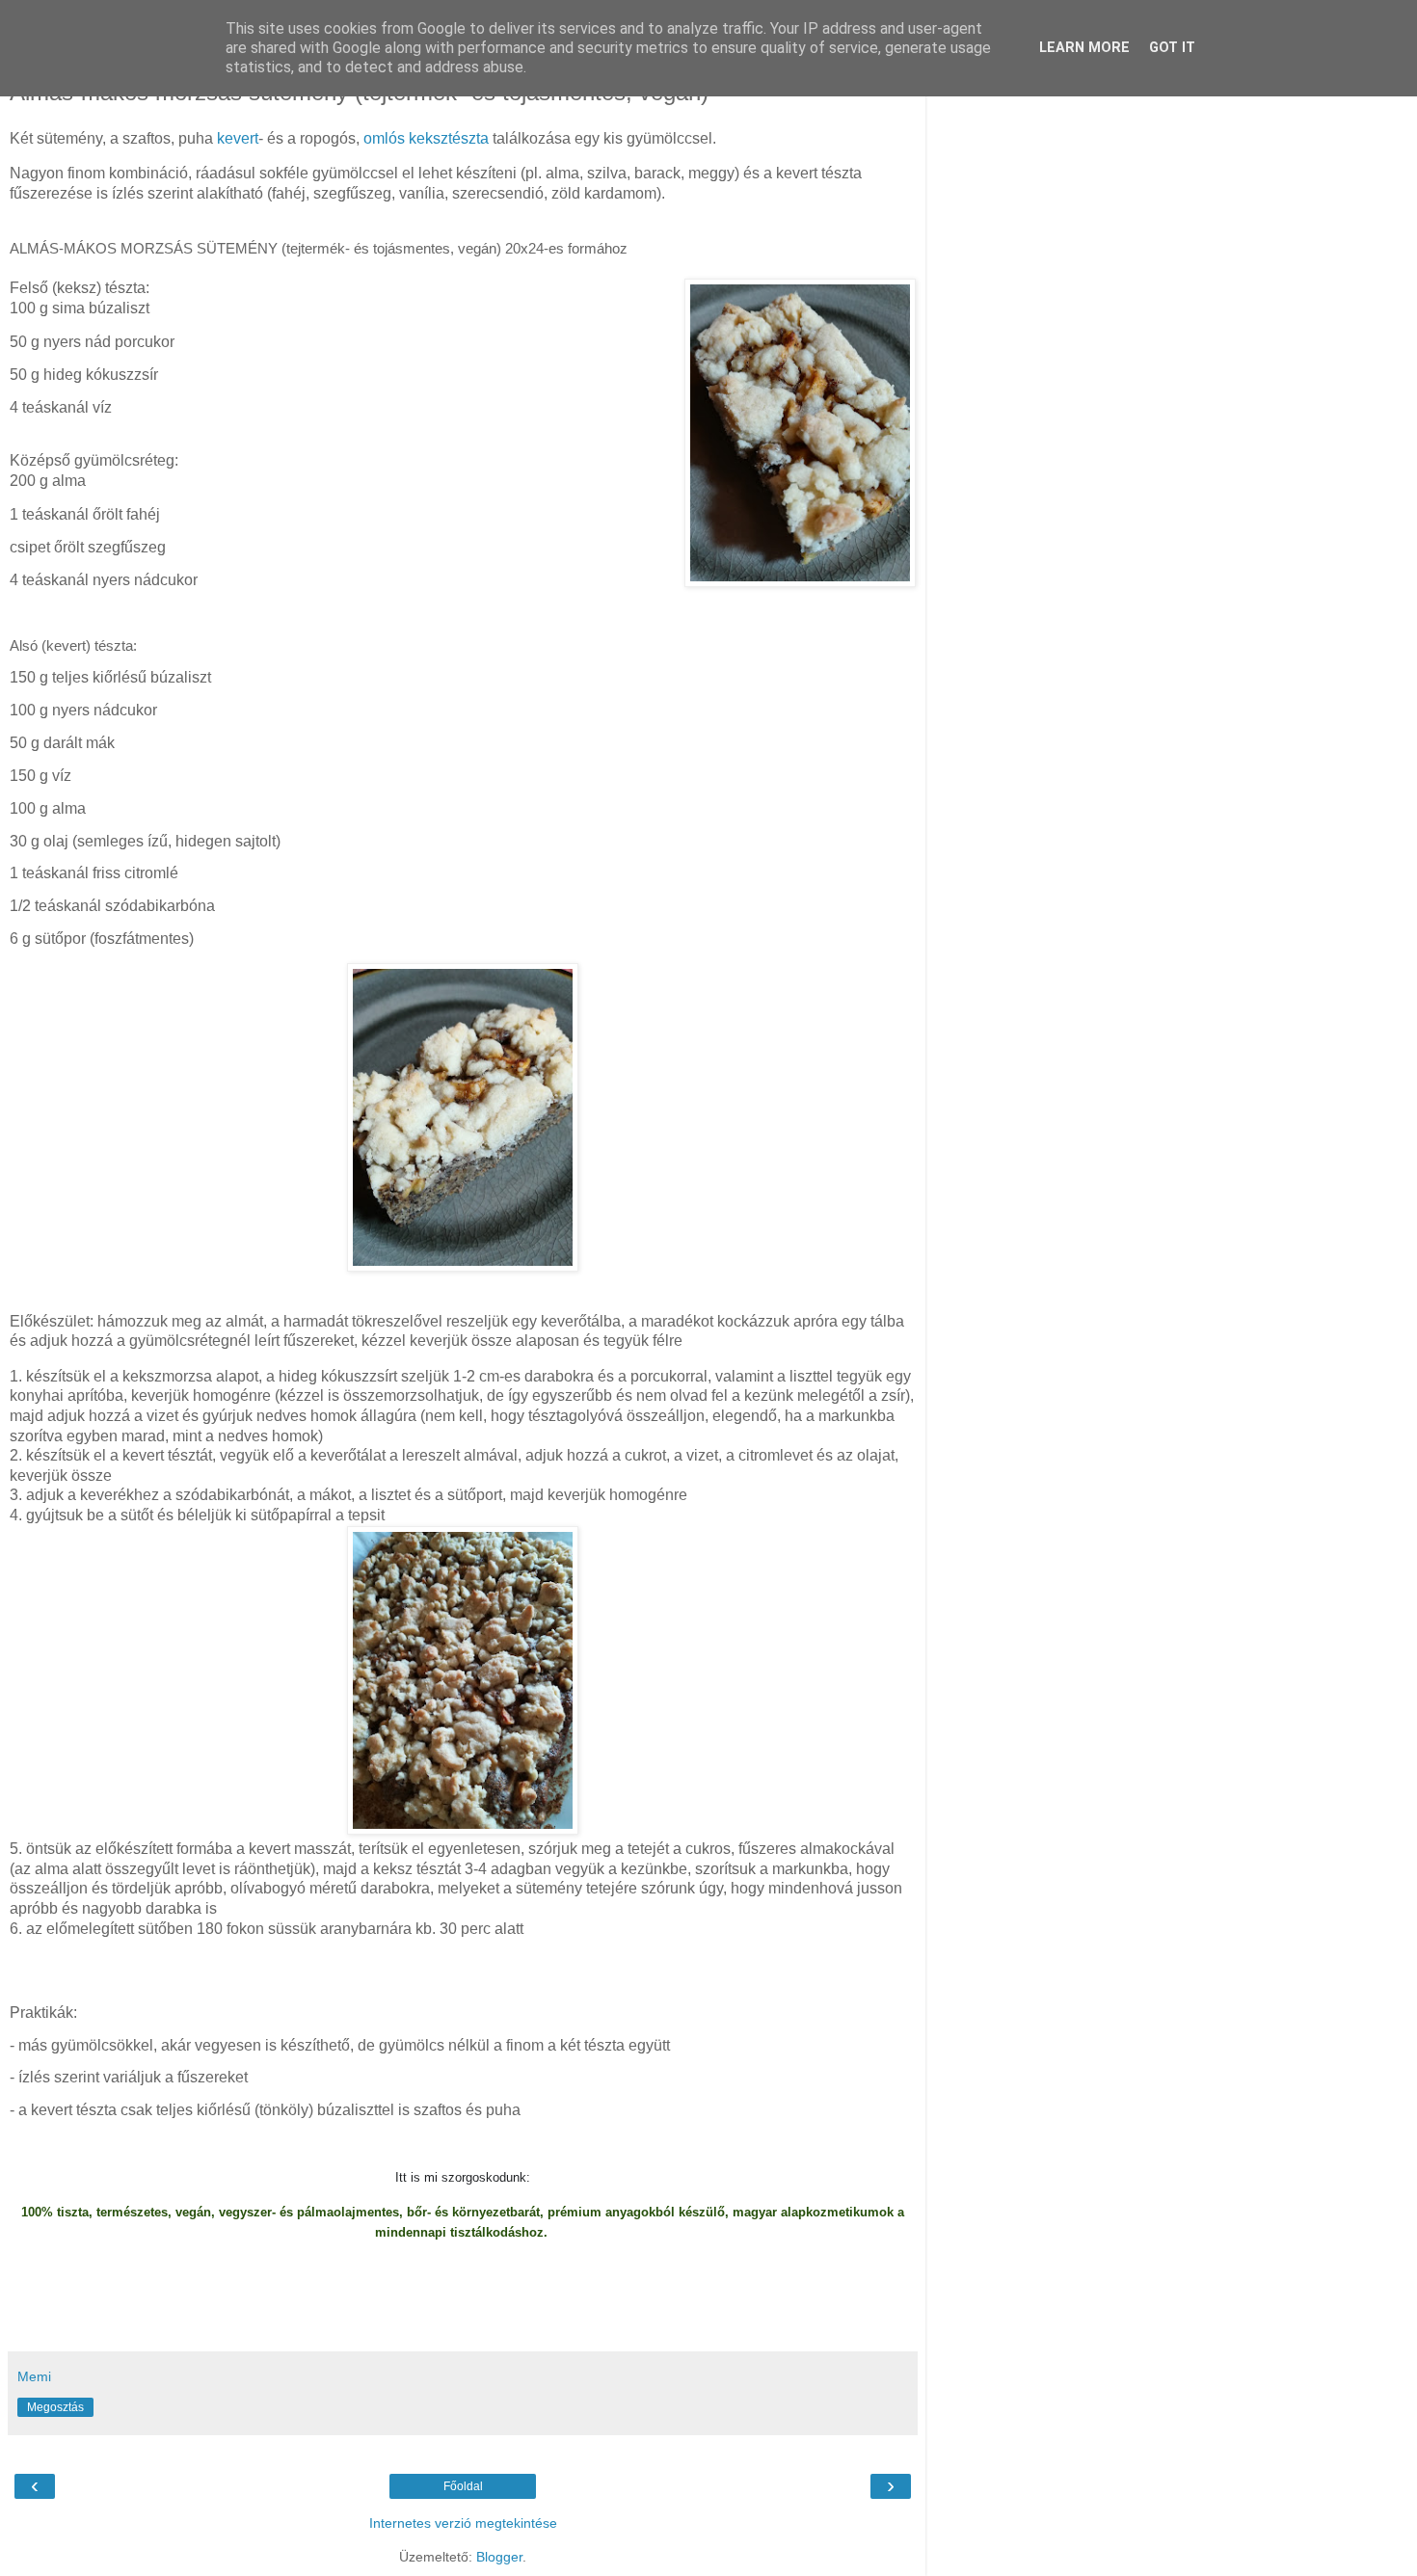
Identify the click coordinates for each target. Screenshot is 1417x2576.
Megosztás (55, 2407)
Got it (1172, 48)
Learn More (1084, 48)
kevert (238, 138)
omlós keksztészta (426, 138)
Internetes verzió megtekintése (463, 2523)
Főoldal (463, 2486)
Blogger (499, 2557)
